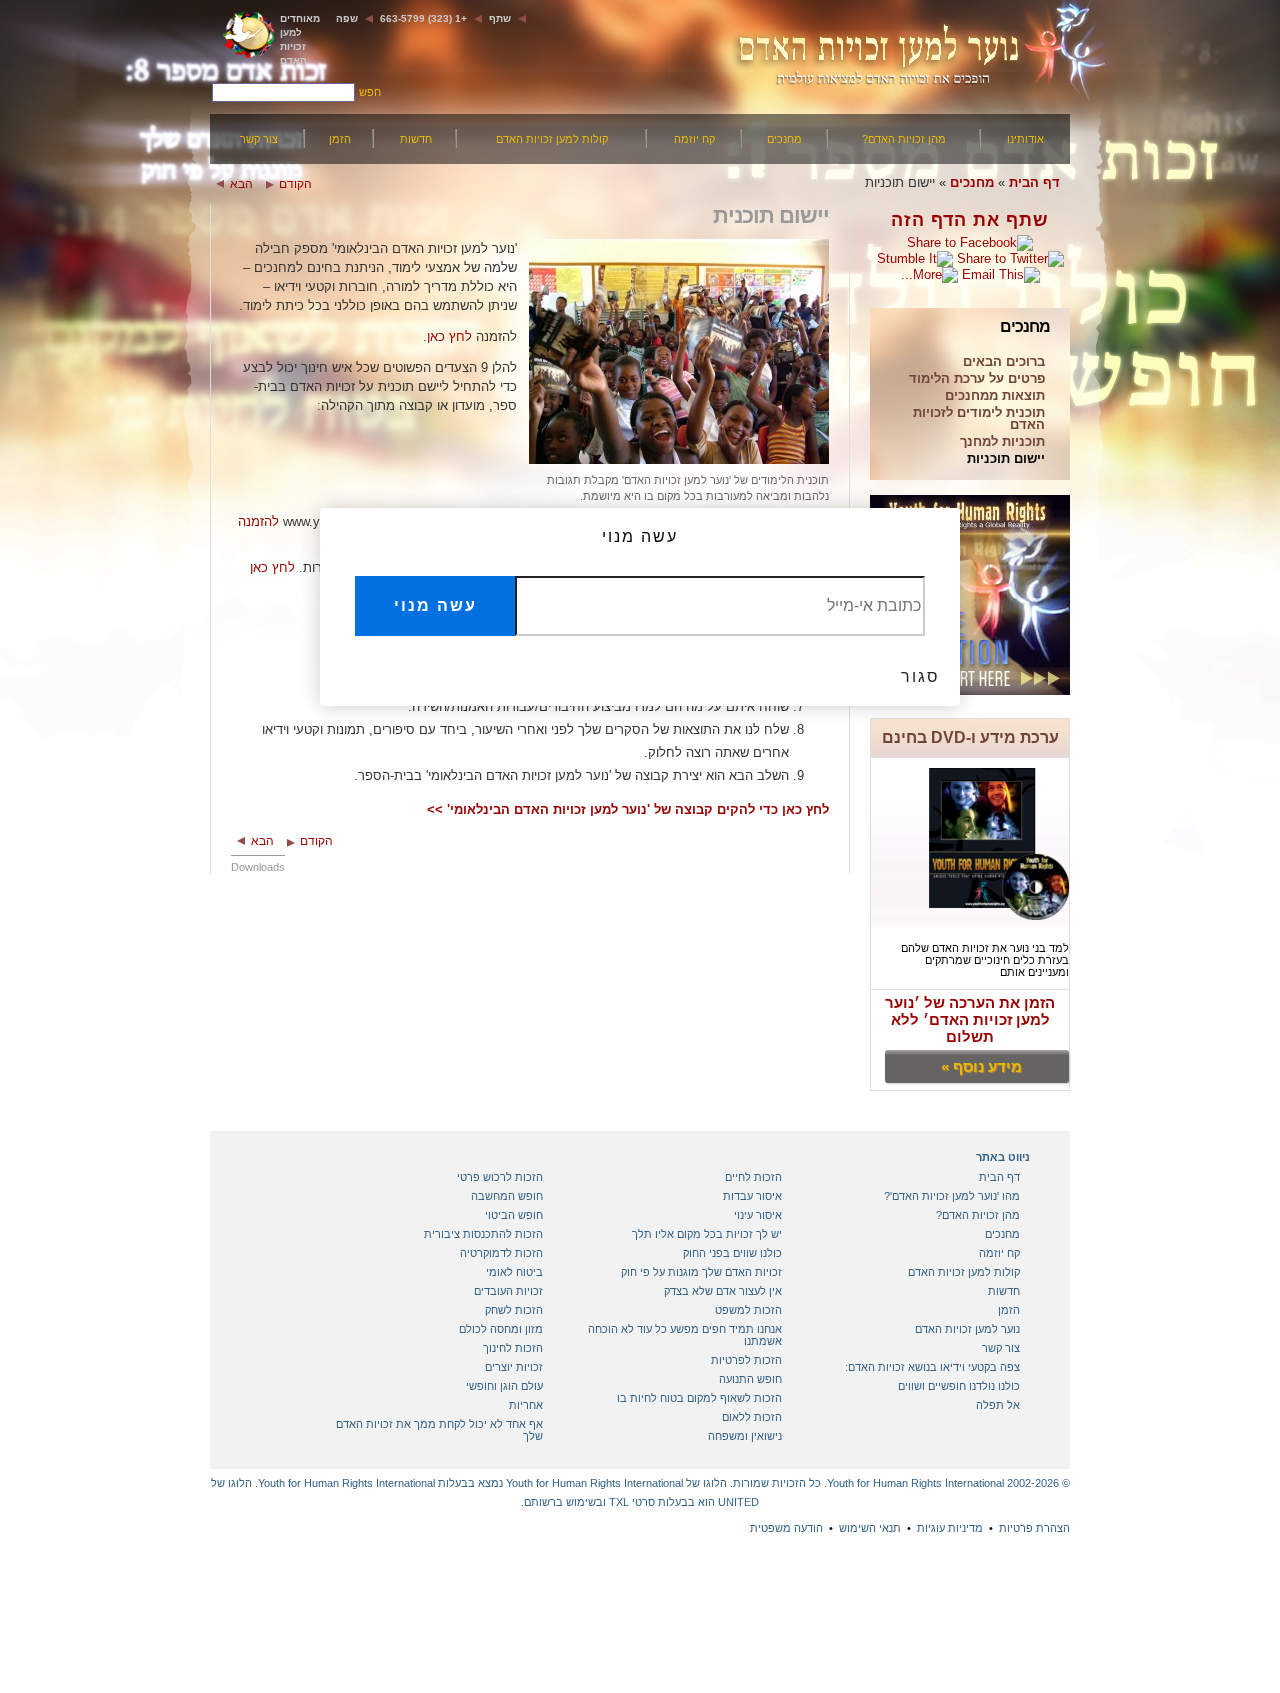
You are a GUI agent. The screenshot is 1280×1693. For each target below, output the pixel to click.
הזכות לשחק (514, 1310)
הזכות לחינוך (513, 1348)
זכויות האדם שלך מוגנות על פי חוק (701, 1272)
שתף (500, 18)
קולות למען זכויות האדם (552, 139)
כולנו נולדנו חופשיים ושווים (959, 1386)
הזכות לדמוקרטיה (501, 1253)
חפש (370, 92)
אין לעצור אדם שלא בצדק (723, 1291)
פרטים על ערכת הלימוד (977, 379)
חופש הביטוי (514, 1215)
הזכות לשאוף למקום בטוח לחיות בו (699, 1398)
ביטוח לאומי (514, 1272)
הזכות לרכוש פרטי (500, 1177)
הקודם (295, 184)
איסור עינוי (758, 1215)
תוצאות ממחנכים (995, 396)
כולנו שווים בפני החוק (732, 1253)
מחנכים (784, 139)
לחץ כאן (449, 336)
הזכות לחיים (753, 1177)
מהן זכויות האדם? (904, 139)
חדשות (416, 139)
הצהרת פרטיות (1034, 1528)
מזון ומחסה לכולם (501, 1329)
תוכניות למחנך (1002, 442)
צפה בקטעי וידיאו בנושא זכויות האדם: (932, 1367)
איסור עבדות (752, 1196)
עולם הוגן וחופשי (504, 1386)
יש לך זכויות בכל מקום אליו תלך (707, 1234)
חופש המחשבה (507, 1196)
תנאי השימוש (870, 1528)
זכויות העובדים (508, 1291)
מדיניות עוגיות (950, 1528)
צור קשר (259, 139)
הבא (241, 184)
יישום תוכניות (1006, 459)
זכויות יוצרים (514, 1367)
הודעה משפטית (786, 1528)
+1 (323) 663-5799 (423, 18)
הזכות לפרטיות (746, 1360)
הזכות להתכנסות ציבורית (483, 1234)
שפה (347, 18)
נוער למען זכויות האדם (967, 1329)
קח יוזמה (694, 139)
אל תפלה (998, 1405)
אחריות (526, 1405)
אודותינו (1025, 139)
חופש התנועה (750, 1379)
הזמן (340, 139)
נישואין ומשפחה (745, 1436)
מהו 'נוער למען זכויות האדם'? (952, 1196)
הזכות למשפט (748, 1310)
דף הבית (1034, 182)
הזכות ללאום (752, 1417)
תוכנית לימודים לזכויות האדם (979, 419)
